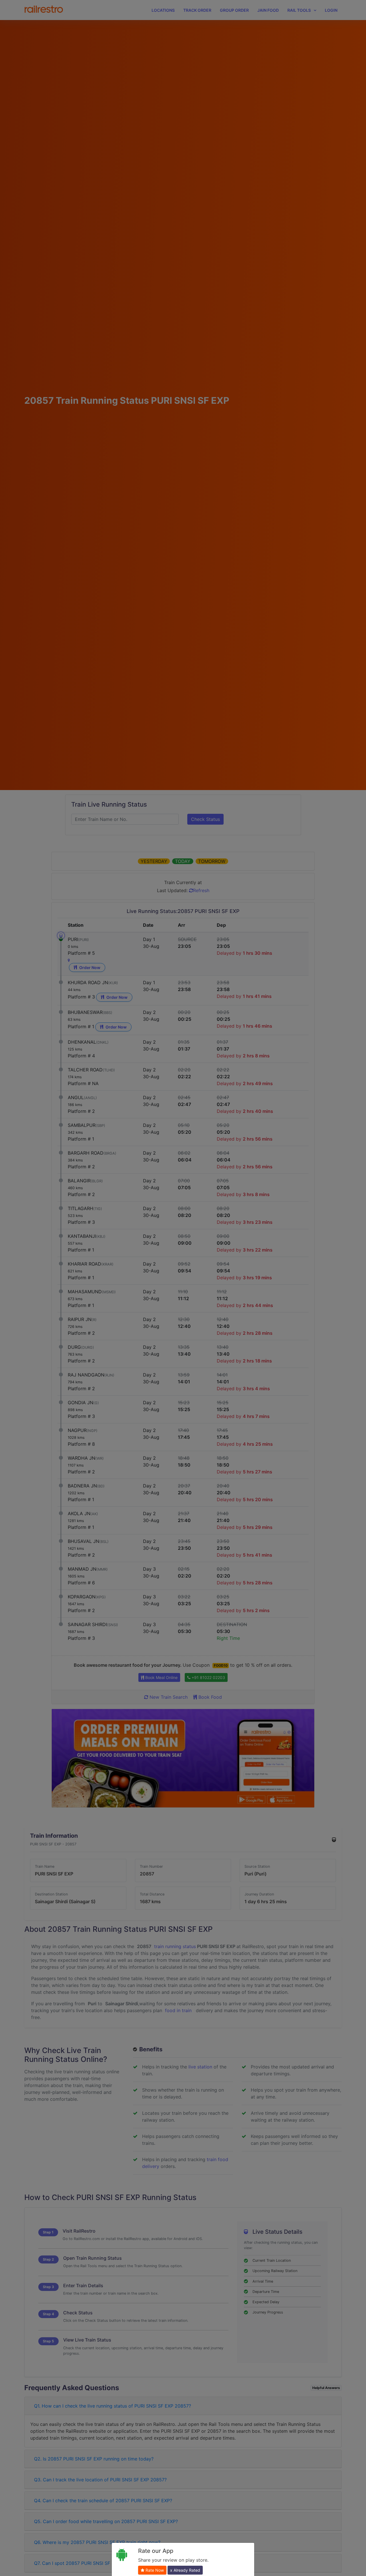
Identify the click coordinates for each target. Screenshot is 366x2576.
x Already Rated (185, 2570)
